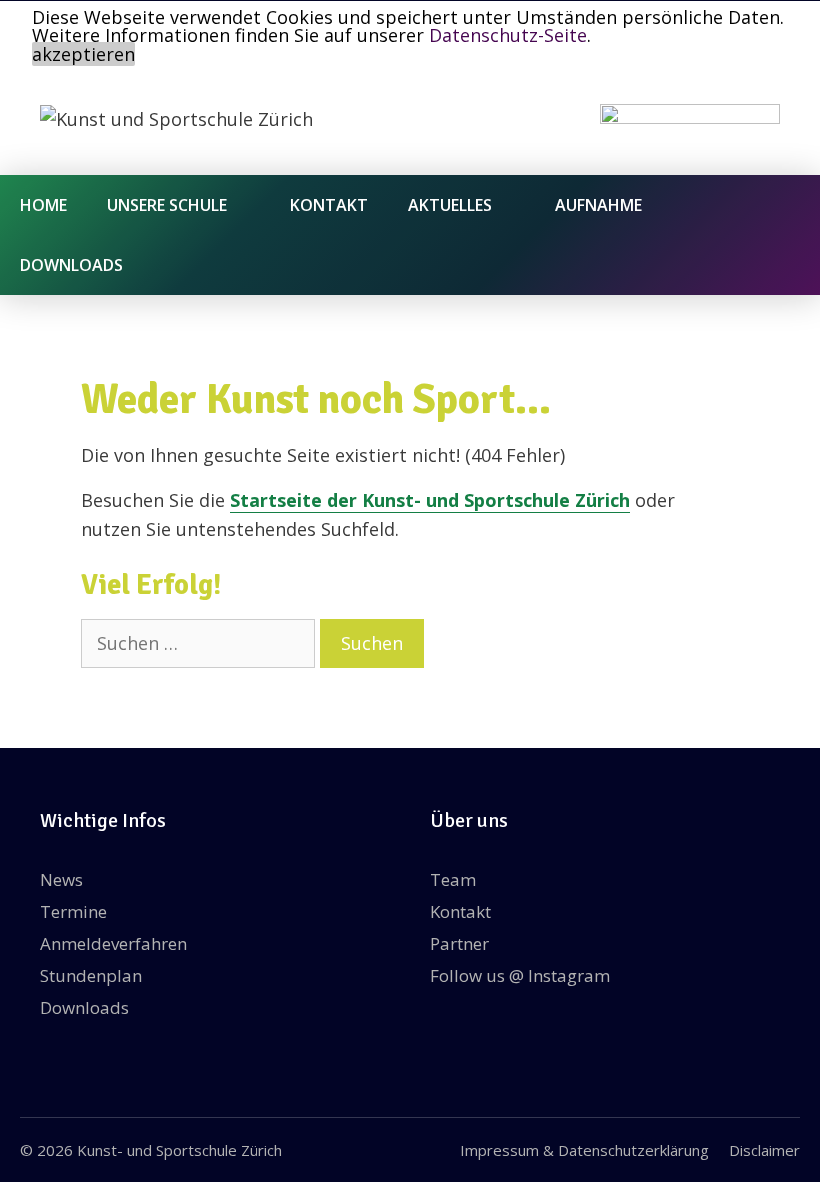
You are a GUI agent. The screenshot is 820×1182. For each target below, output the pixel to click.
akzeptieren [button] (83, 54)
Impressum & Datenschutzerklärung (584, 1150)
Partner (459, 943)
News (61, 879)
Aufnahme (598, 205)
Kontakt (329, 205)
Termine (73, 911)
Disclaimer (764, 1150)
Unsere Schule (167, 205)
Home (43, 205)
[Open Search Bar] (789, 265)
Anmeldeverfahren (113, 943)
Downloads (71, 265)
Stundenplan (91, 975)
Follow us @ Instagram (520, 975)
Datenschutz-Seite (508, 35)
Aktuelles (450, 205)
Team (453, 879)
